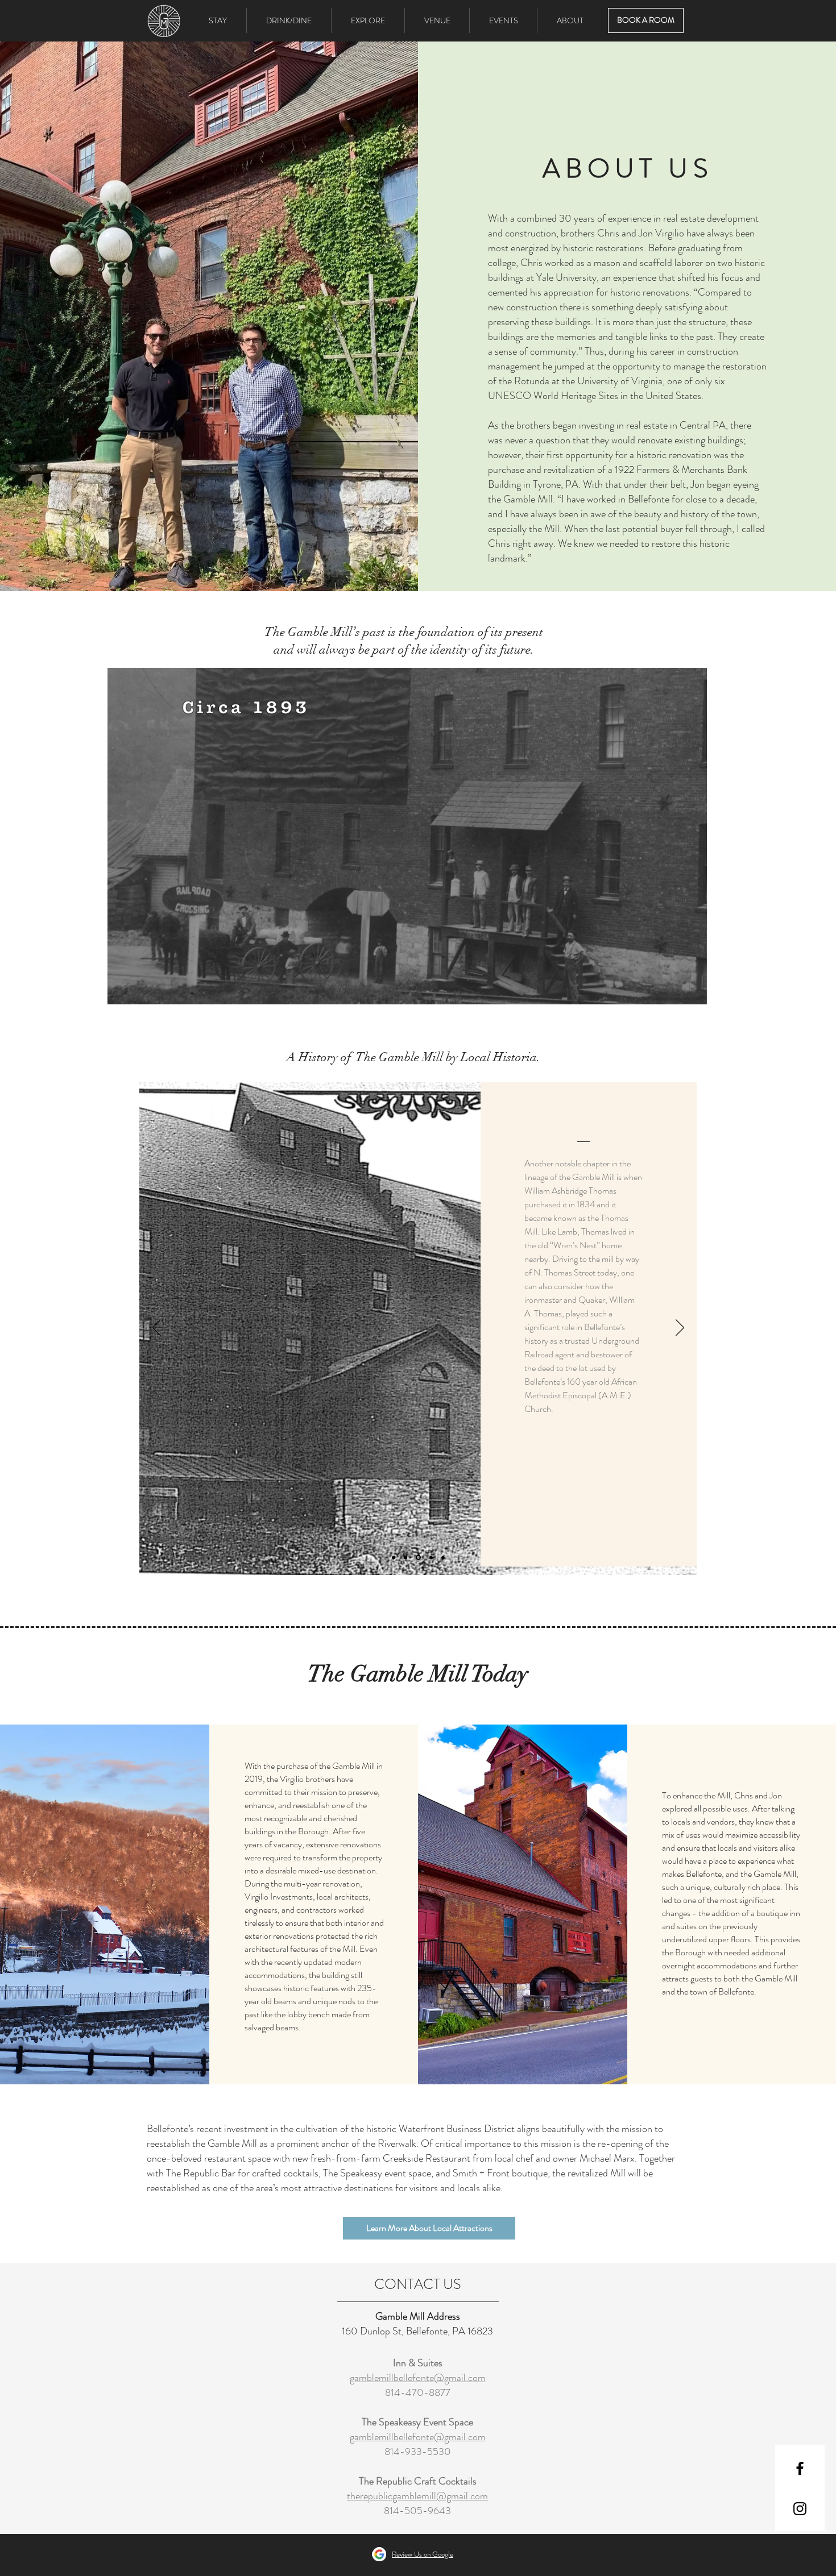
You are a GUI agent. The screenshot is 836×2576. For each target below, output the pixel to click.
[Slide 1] (405, 1557)
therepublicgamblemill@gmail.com (417, 2496)
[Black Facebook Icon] (800, 2468)
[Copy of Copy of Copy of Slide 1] (430, 1558)
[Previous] (157, 1328)
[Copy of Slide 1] (394, 1557)
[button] (289, 20)
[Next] (680, 1328)
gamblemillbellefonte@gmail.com (418, 2378)
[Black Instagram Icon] (800, 2509)
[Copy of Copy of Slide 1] (417, 1557)
